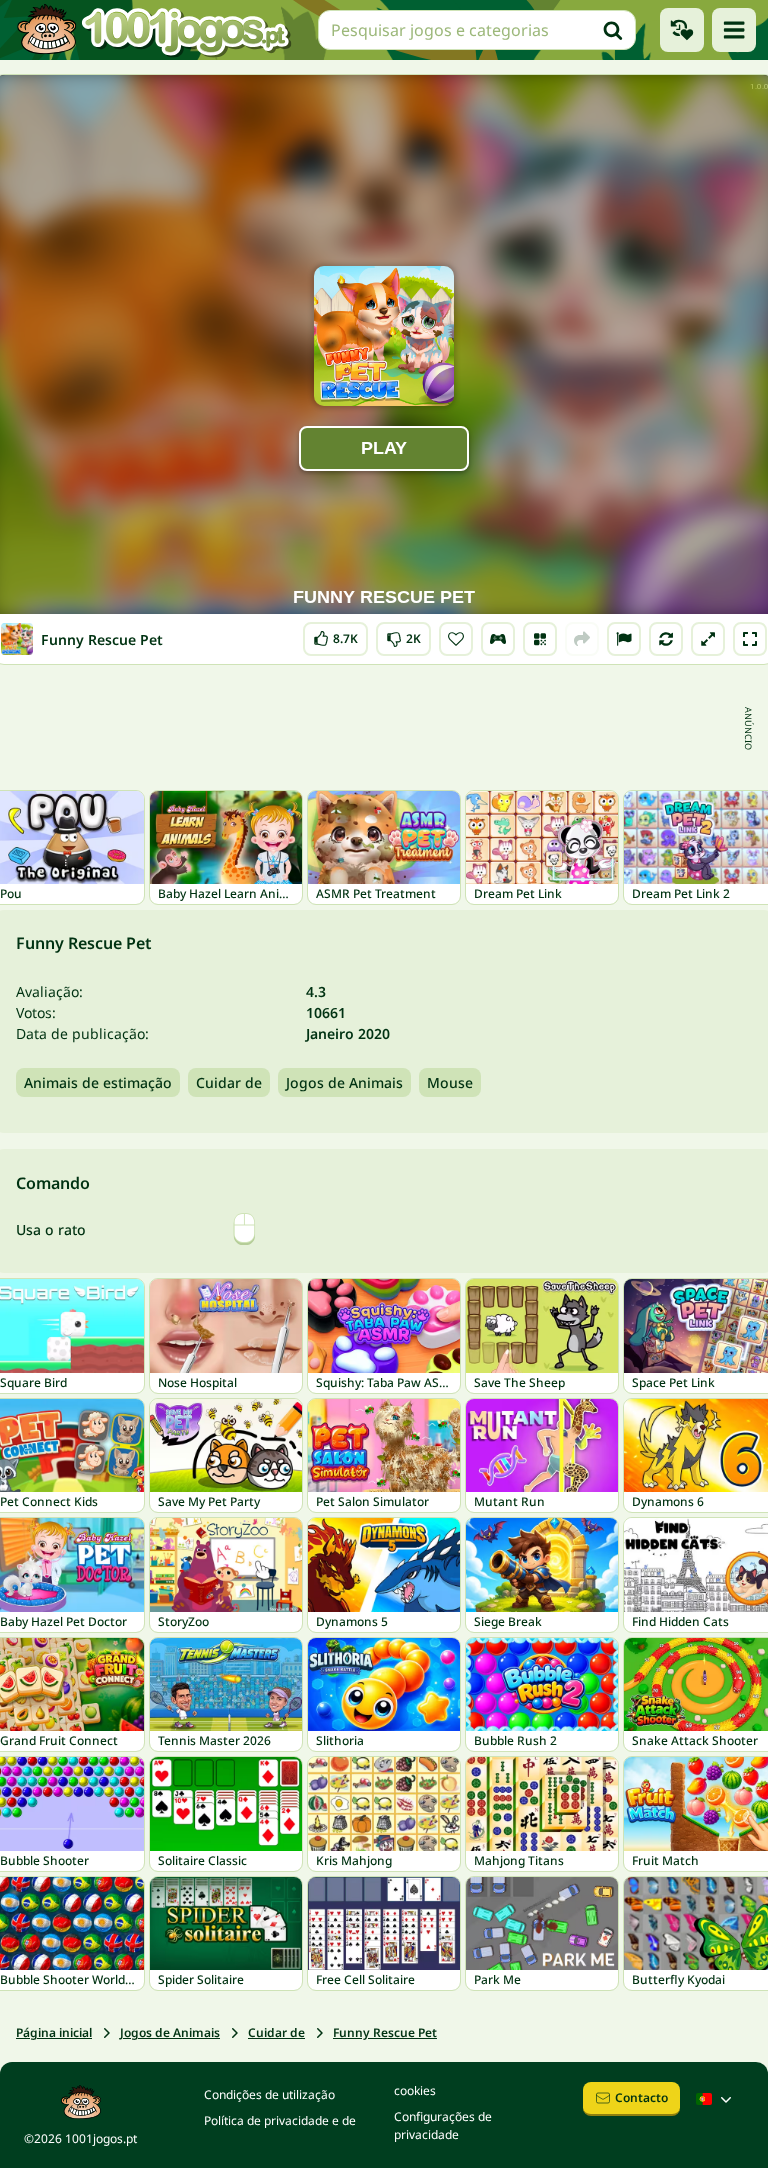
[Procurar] (613, 30)
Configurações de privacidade (443, 2125)
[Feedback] (624, 639)
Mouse (450, 1082)
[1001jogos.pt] (153, 30)
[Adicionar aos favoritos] (456, 639)
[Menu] (734, 30)
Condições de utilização (269, 2094)
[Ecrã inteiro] (750, 639)
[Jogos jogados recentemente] (682, 30)
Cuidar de (229, 1082)
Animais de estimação (98, 1082)
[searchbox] (477, 30)
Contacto (641, 2097)
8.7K (339, 634)
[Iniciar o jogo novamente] (666, 639)
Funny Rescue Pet (385, 2032)
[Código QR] (540, 639)
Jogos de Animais (344, 1082)
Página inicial (54, 2032)
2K (403, 634)
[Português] (716, 2099)
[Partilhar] (582, 639)
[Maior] (708, 639)
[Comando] (498, 639)
